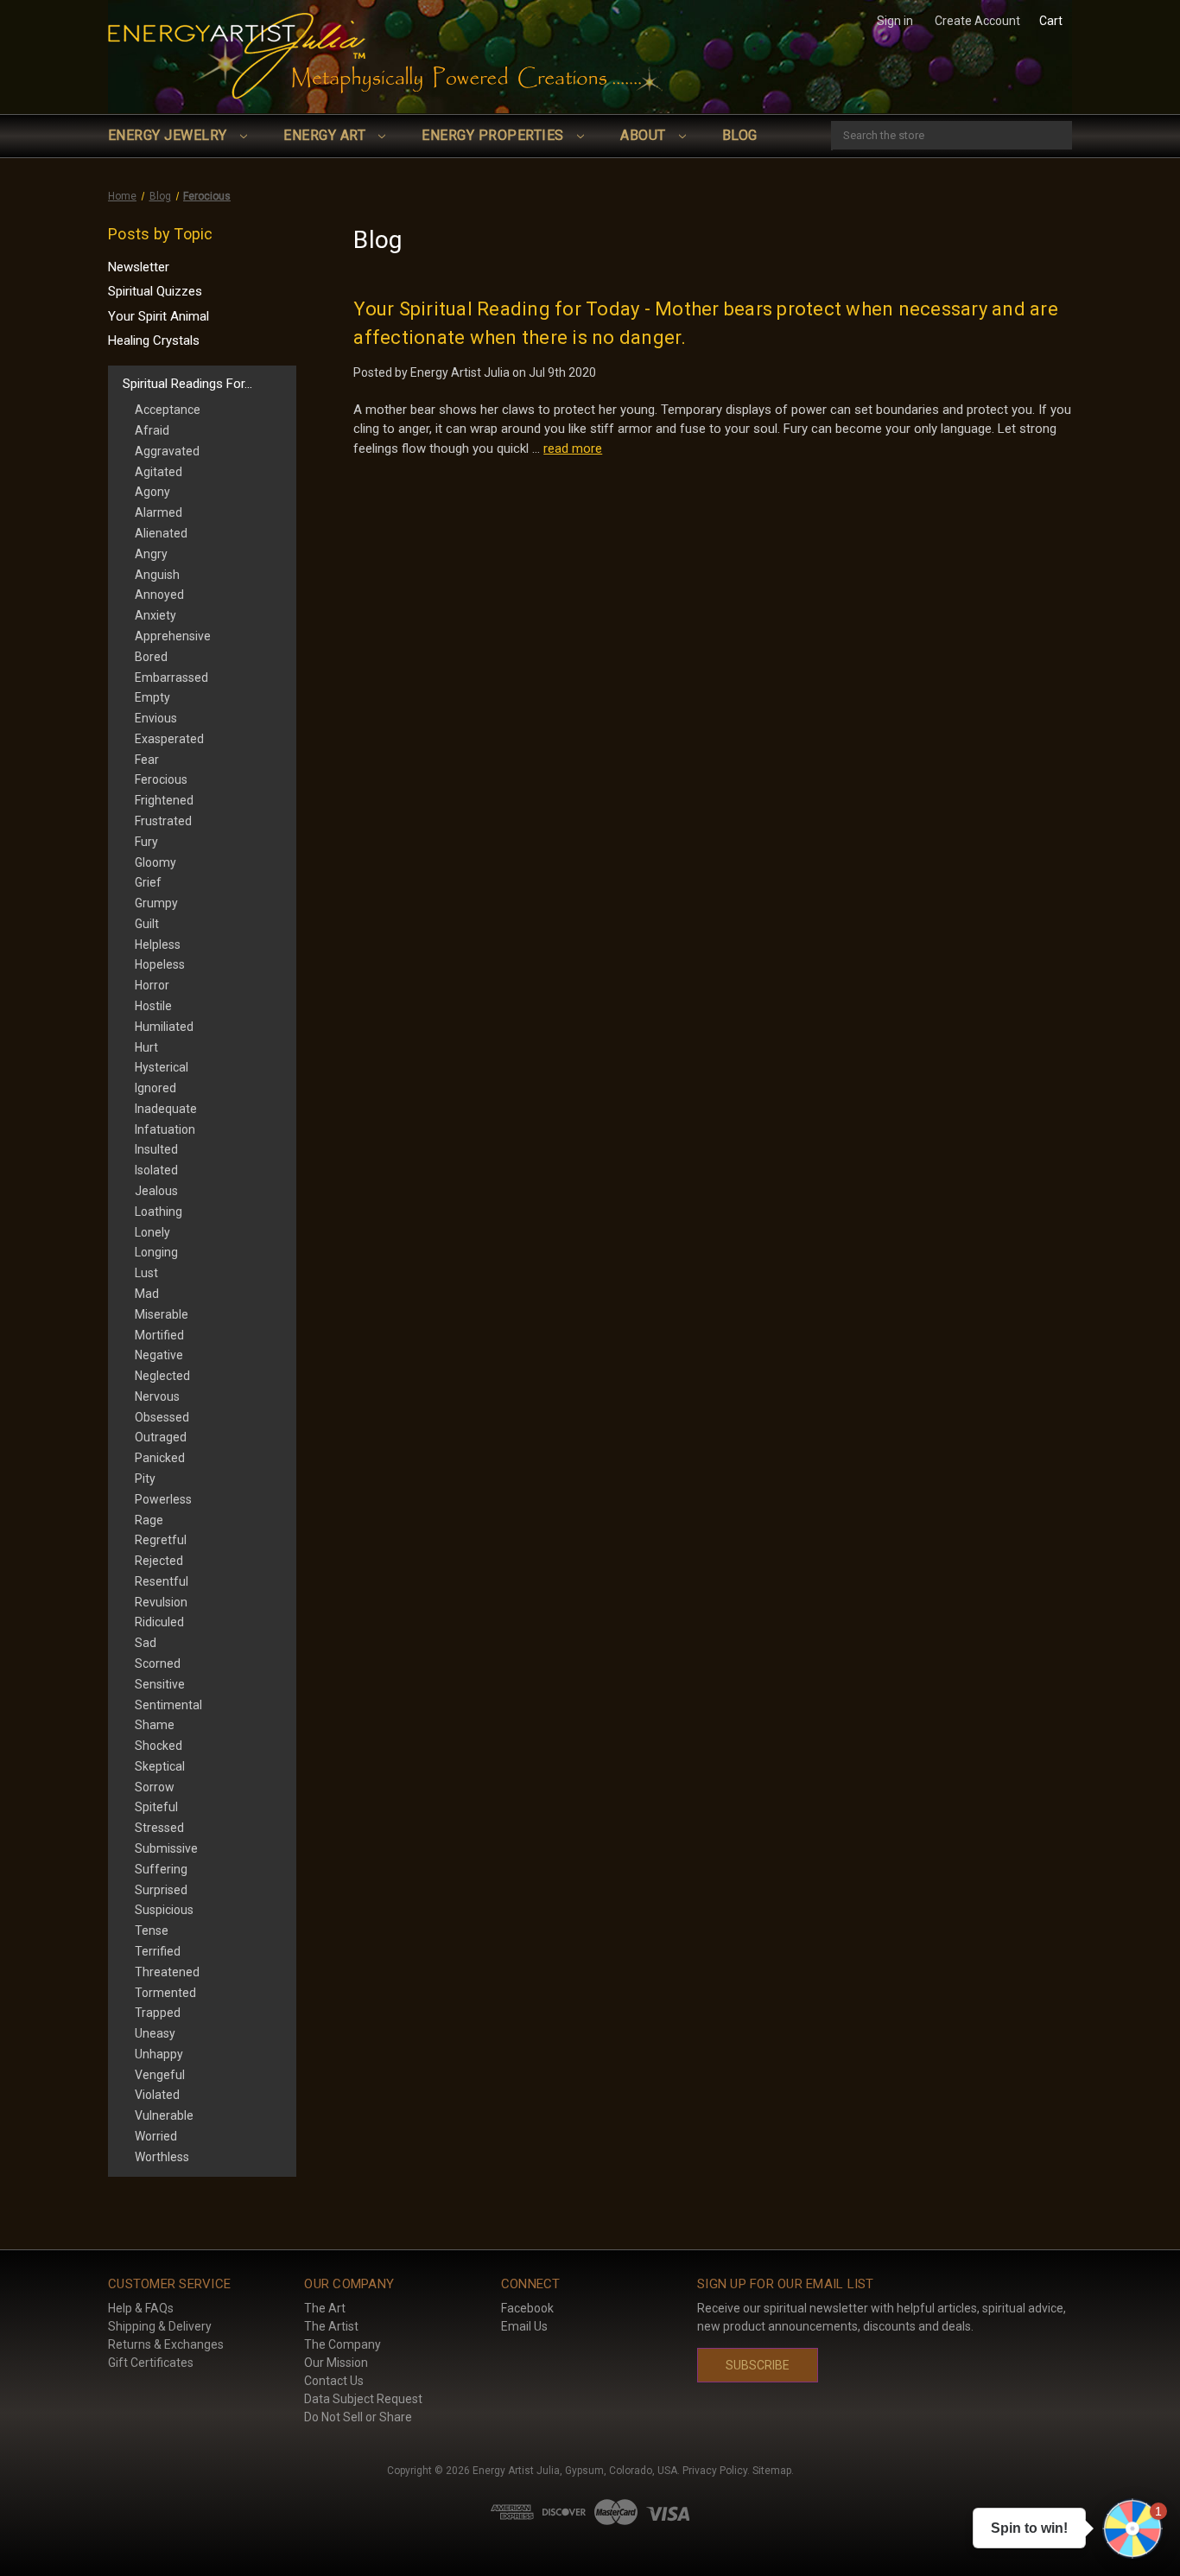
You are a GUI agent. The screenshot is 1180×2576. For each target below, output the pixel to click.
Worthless (162, 2157)
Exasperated (169, 739)
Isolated (156, 1170)
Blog (740, 135)
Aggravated (167, 451)
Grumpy (156, 903)
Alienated (161, 533)
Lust (146, 1273)
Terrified (158, 1951)
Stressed (159, 1828)
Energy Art (326, 135)
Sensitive (160, 1684)
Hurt (146, 1047)
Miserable (162, 1314)
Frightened (164, 800)
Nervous (157, 1396)
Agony (152, 492)
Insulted (156, 1149)
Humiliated (164, 1027)
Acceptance (168, 410)
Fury (146, 842)
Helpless (158, 945)
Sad (146, 1643)
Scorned (158, 1663)
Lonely (152, 1232)
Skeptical (160, 1766)
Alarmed (159, 512)
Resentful (162, 1581)
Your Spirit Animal (159, 316)
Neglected (162, 1376)
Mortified (159, 1335)
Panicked (160, 1458)
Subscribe (758, 2365)
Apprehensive (173, 636)
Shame (155, 1725)
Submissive (166, 1848)
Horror (152, 985)
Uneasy (155, 2033)
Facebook (527, 2308)
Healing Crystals (154, 340)
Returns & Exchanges (166, 2344)
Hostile (153, 1006)
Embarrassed (171, 677)
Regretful (161, 1540)
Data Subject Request (363, 2399)
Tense (152, 1930)
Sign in (895, 21)
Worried (156, 2136)
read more (573, 448)
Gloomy (155, 862)
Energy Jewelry (169, 135)
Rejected (159, 1561)
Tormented (165, 1993)
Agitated (159, 472)
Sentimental (168, 1705)
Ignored (155, 1088)
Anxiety (155, 615)
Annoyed (159, 595)
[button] (1132, 2528)
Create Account (977, 21)
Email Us (524, 2326)
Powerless (163, 1499)
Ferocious (161, 779)
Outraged (161, 1437)
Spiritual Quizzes (155, 291)
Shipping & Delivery (160, 2326)
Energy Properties (495, 135)
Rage (149, 1520)
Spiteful (156, 1807)
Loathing (159, 1212)
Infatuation (165, 1129)
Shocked (159, 1746)
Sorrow (155, 1787)
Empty (152, 697)
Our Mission (336, 2363)
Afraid (152, 430)
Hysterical (162, 1067)
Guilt (147, 924)
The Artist (331, 2326)
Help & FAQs (141, 2308)
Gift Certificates (151, 2363)
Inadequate (166, 1109)
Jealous (156, 1191)
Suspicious (164, 1910)
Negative (159, 1355)
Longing (156, 1252)
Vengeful (160, 2075)
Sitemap (772, 2471)
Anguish (157, 575)
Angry (151, 554)
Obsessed (162, 1417)
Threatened (167, 1972)
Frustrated (163, 821)
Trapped (158, 2013)
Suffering (161, 1869)
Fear (147, 760)
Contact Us (334, 2381)
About (645, 135)
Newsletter (139, 267)
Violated (157, 2095)
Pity (145, 1479)
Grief (148, 882)
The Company (343, 2344)
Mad (147, 1294)
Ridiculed (159, 1622)
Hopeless (160, 964)
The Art (325, 2308)
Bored (151, 657)
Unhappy (159, 2054)
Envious (156, 718)
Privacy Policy (715, 2471)
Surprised (161, 1890)
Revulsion (161, 1602)
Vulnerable (164, 2115)
